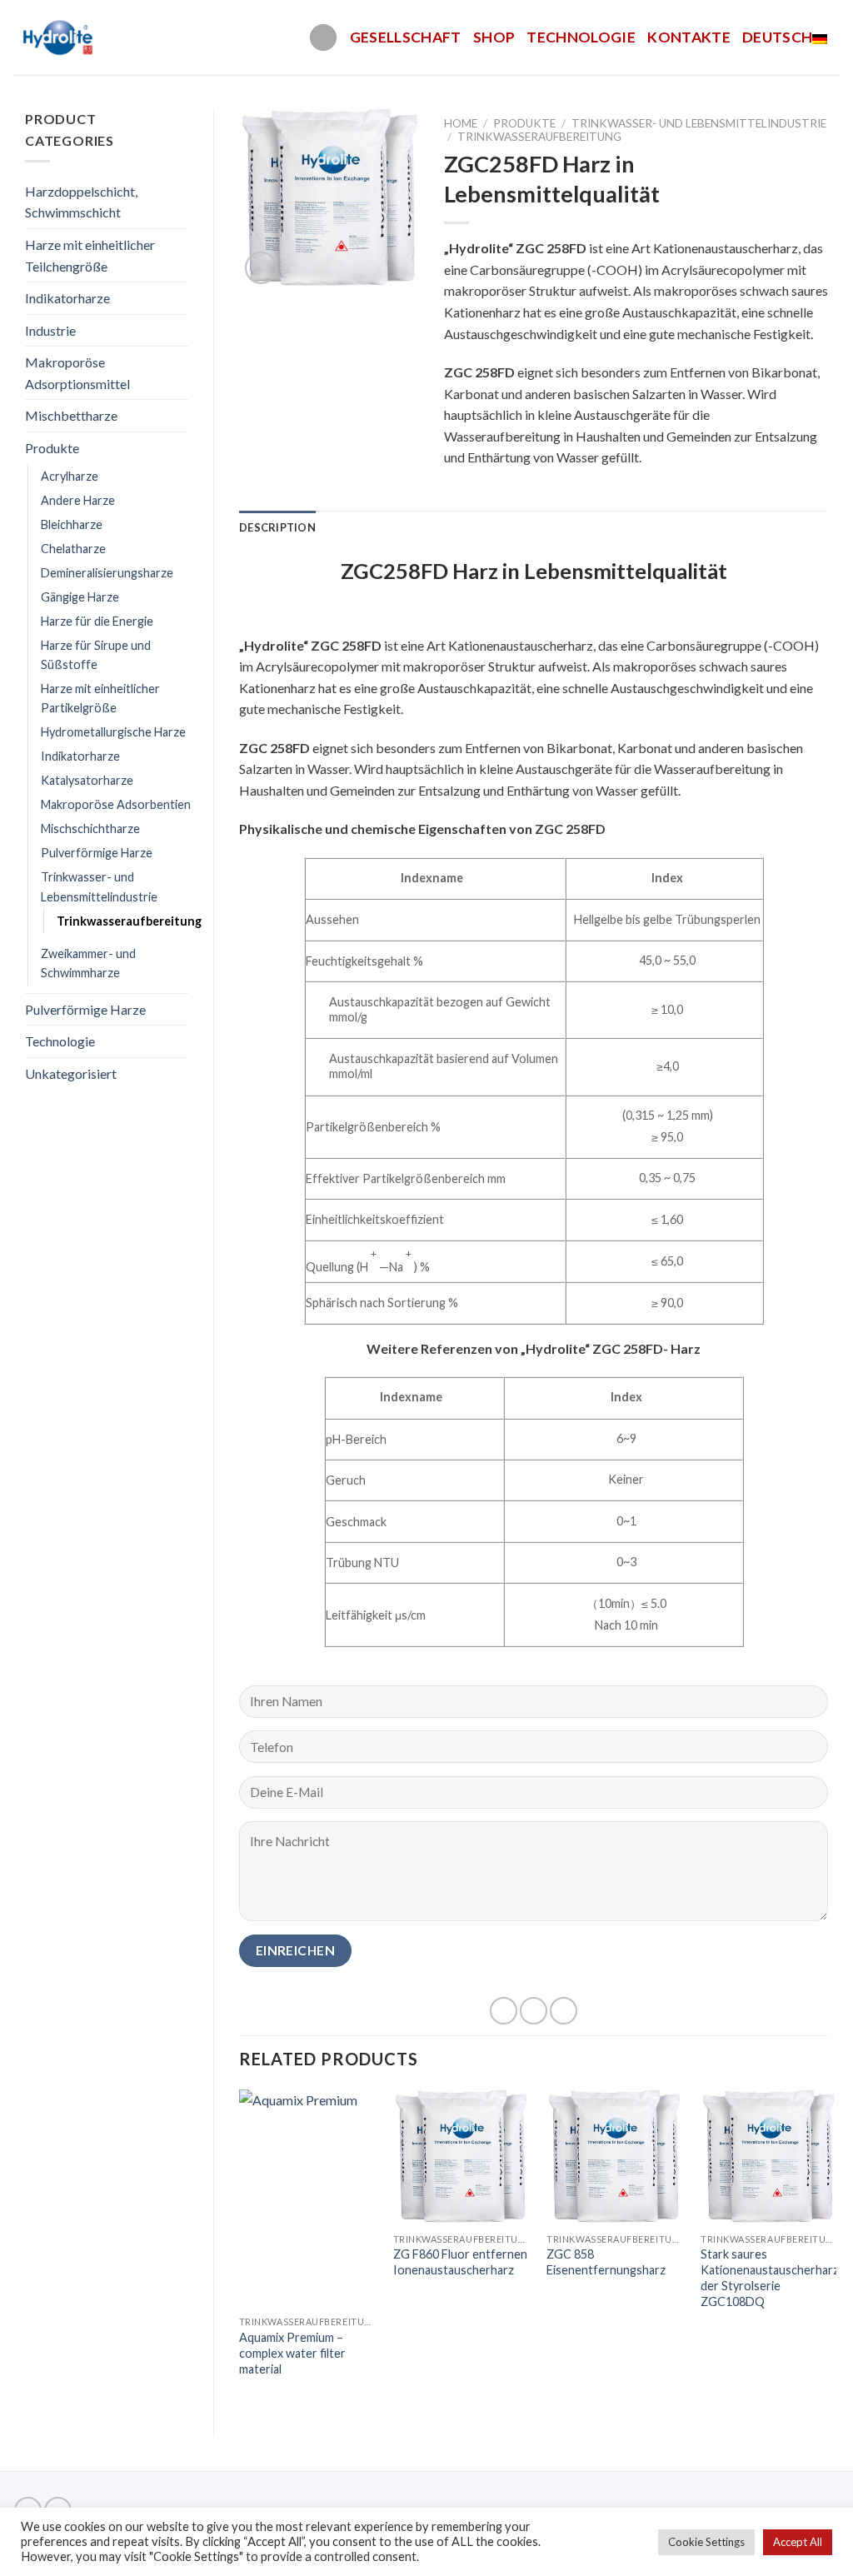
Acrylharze (70, 476)
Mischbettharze (71, 415)
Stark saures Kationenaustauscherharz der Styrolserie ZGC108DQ (770, 2277)
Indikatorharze (67, 298)
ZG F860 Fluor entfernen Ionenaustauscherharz (460, 2262)
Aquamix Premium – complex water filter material (292, 2353)
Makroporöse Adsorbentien (116, 804)
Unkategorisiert (71, 1073)
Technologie (581, 37)
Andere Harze (78, 500)
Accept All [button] (798, 2542)
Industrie (50, 330)
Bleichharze (72, 524)
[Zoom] (261, 268)
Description (277, 527)
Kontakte (689, 37)
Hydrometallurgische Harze (113, 732)
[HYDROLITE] (60, 37)
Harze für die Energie (97, 621)
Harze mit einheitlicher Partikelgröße (100, 698)
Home (461, 123)
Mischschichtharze (90, 829)
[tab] (277, 527)
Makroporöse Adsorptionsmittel (77, 373)
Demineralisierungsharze (107, 573)
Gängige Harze (80, 597)
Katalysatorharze (87, 780)
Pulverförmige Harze (97, 853)
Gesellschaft (406, 37)
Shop (494, 37)
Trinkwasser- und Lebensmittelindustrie (99, 886)
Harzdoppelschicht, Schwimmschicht (81, 202)
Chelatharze (73, 549)
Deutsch (777, 37)
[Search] (323, 38)
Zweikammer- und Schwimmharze (88, 963)
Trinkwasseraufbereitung (129, 921)
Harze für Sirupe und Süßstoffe (96, 655)
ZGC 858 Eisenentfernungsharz (606, 2262)
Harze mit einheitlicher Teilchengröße (90, 255)
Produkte (52, 448)
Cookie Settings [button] (706, 2542)
